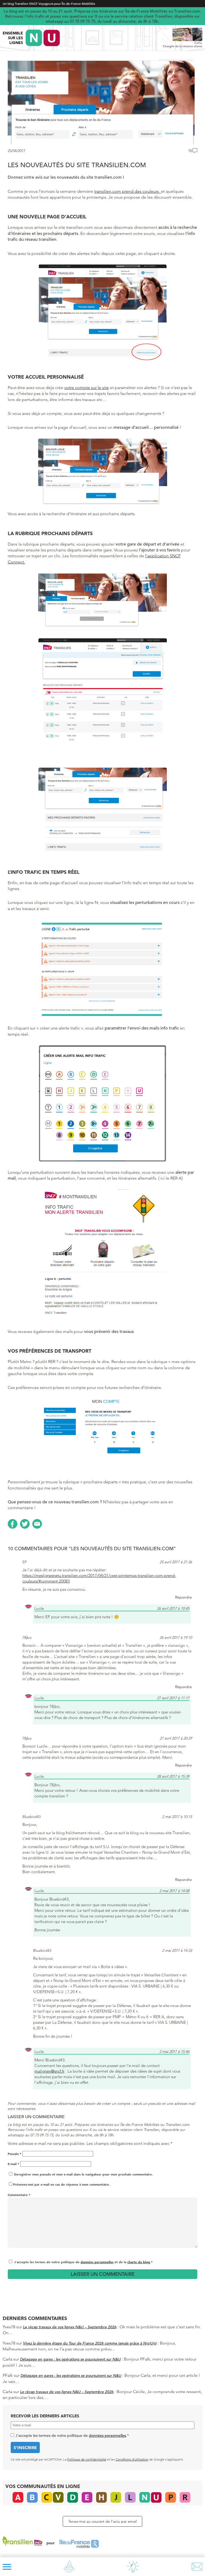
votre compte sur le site (87, 388)
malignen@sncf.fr (49, 2071)
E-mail (13, 2164)
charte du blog (139, 2262)
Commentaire (19, 2195)
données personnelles (97, 2262)
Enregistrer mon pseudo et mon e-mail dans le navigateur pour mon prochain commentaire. (84, 2174)
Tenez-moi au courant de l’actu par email (102, 2521)
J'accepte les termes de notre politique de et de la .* (83, 2262)
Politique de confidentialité (87, 2459)
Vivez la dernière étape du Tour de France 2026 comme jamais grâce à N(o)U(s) (90, 2343)
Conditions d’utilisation (132, 2459)
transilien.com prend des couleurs (128, 191)
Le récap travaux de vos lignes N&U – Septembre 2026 (70, 2327)
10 (190, 151)
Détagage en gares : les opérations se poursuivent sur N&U (70, 2359)
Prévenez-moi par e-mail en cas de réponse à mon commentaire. (62, 2184)
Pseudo (15, 2154)
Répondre (184, 1597)
